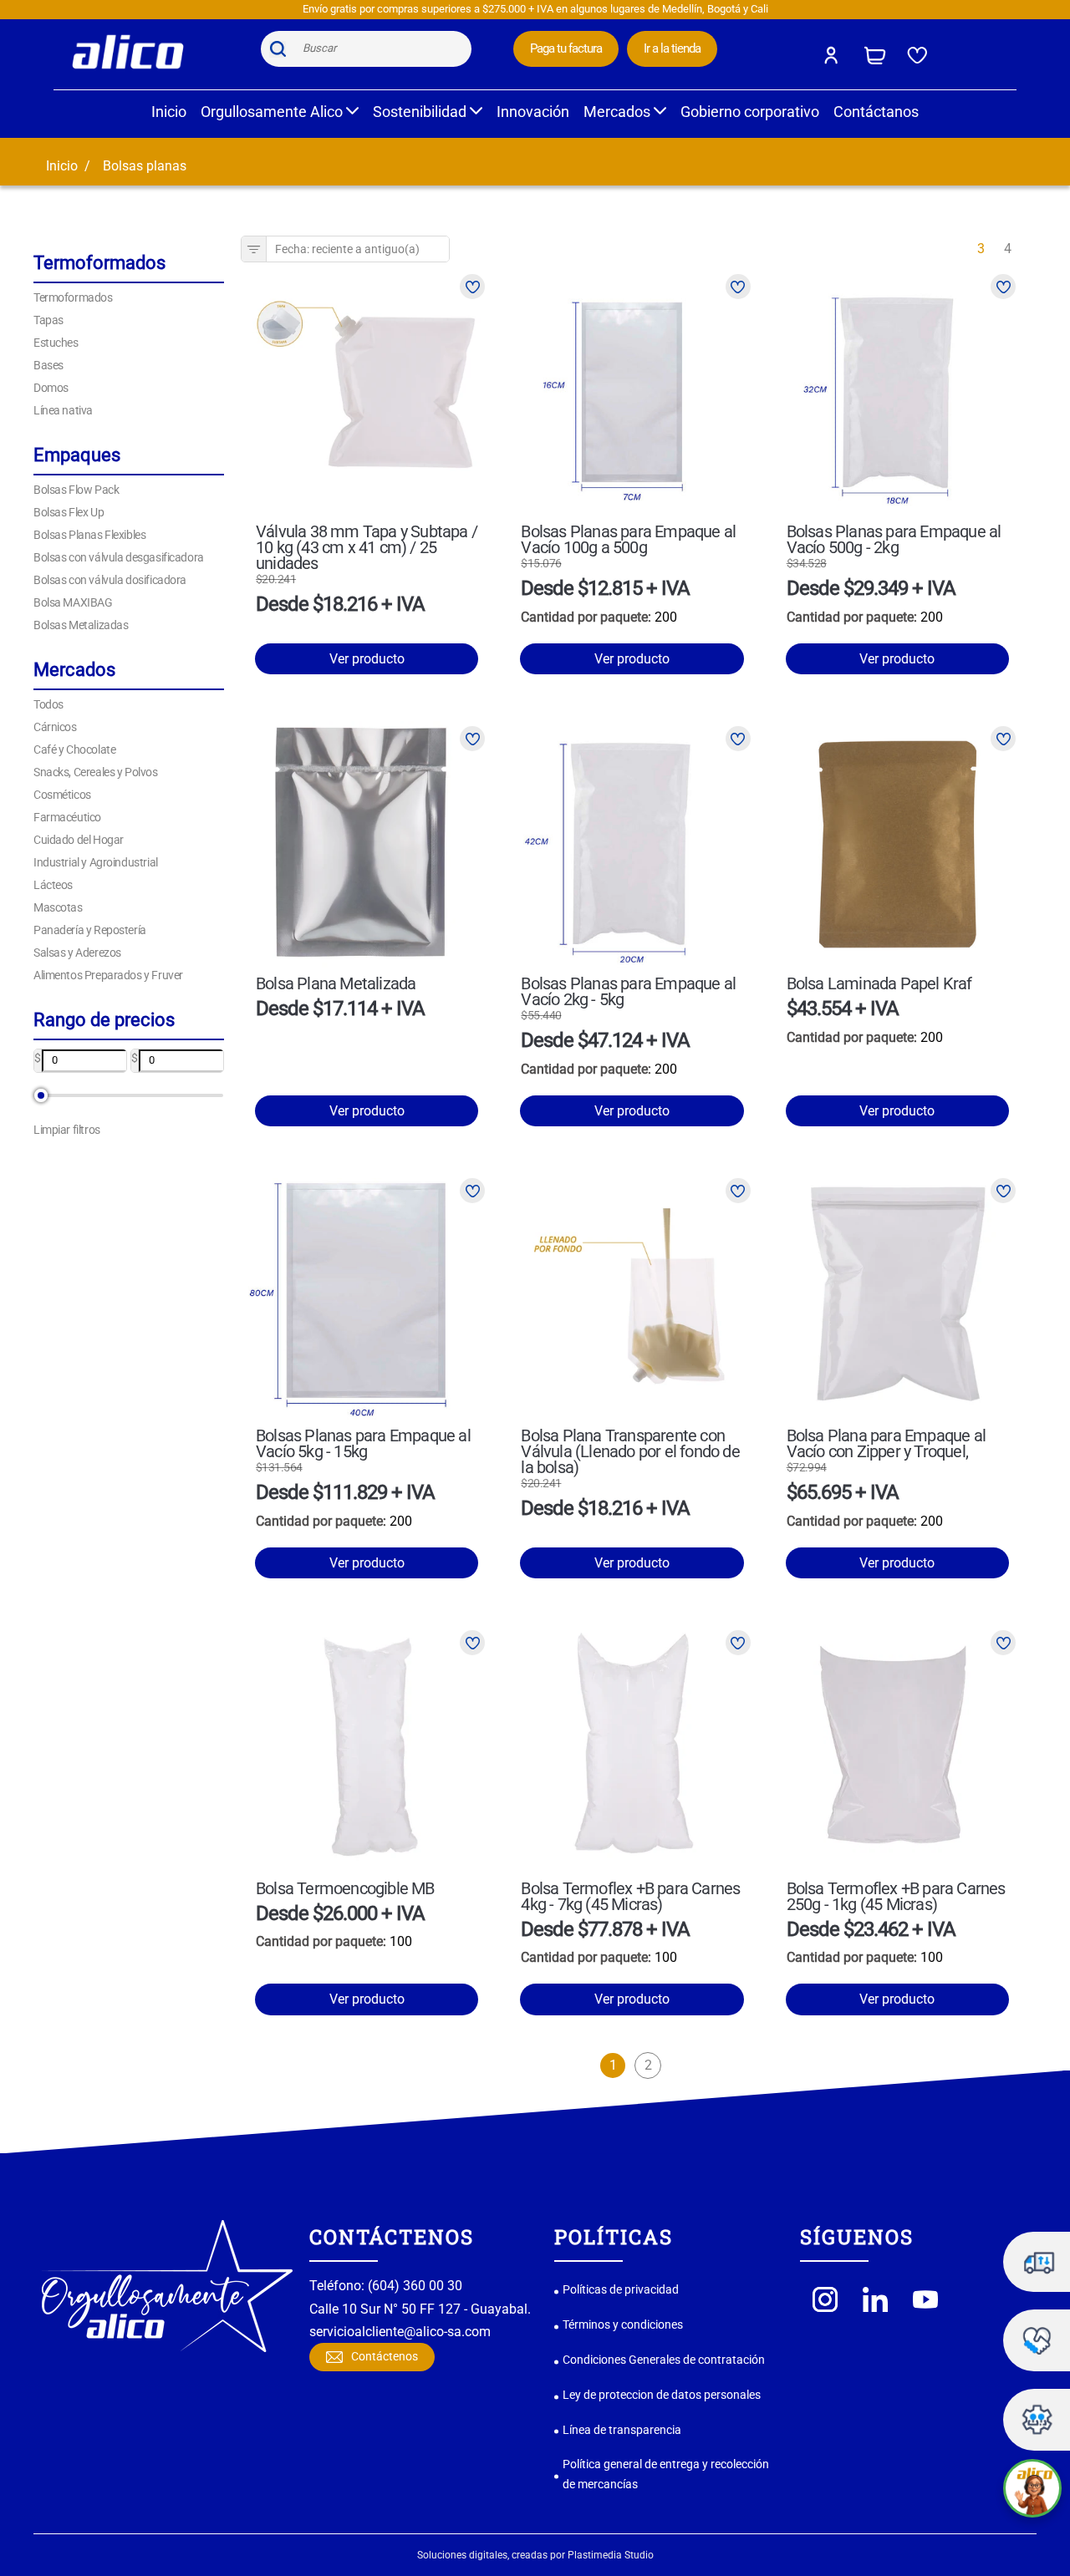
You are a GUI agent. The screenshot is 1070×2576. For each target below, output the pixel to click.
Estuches (56, 343)
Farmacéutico (67, 817)
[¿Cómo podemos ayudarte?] (1032, 2488)
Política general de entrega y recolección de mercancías (666, 2474)
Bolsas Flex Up (69, 512)
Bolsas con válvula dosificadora (110, 580)
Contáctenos (385, 2356)
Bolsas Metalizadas (81, 625)
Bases (48, 365)
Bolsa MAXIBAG (73, 602)
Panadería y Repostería (90, 930)
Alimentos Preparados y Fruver (108, 975)
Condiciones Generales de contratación (664, 2360)
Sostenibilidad (421, 112)
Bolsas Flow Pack (76, 490)
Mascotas (58, 907)
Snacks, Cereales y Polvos (96, 772)
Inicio (169, 112)
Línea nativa (63, 410)
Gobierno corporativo (750, 112)
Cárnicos (55, 727)
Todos (48, 704)
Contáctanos (876, 112)
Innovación (533, 112)
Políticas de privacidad (621, 2289)
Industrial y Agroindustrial (96, 862)
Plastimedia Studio (611, 2555)
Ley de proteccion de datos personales (662, 2395)
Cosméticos (62, 795)
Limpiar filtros (67, 1130)
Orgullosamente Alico (273, 112)
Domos (51, 388)
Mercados (619, 112)
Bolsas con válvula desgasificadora (119, 557)
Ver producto (367, 659)
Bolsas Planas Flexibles (89, 535)
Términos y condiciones (623, 2324)
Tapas (48, 320)
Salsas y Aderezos (77, 953)
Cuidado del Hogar (79, 840)
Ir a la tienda (672, 48)
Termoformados (73, 297)
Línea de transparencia (622, 2430)
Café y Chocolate (74, 749)
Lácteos (53, 885)
